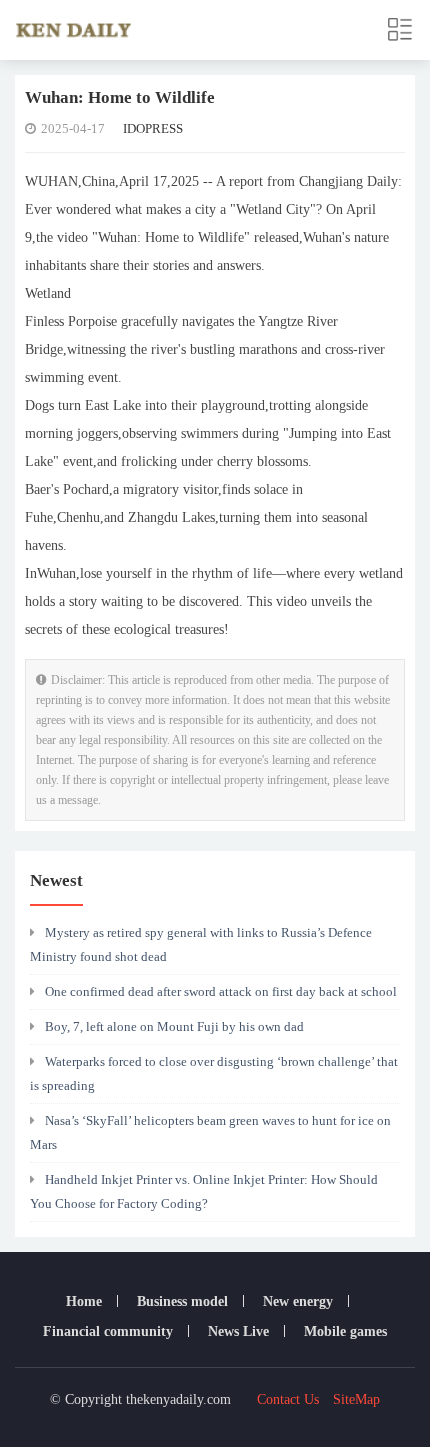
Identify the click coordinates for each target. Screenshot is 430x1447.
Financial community (108, 1331)
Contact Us (288, 1399)
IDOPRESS (153, 128)
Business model (182, 1301)
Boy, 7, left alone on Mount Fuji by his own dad (174, 1026)
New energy (298, 1301)
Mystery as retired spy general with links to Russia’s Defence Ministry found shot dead (201, 944)
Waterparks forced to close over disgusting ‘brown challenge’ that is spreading (214, 1073)
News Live (238, 1331)
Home (84, 1301)
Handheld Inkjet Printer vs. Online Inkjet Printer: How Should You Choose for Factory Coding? (204, 1191)
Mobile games (345, 1331)
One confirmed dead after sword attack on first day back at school (221, 991)
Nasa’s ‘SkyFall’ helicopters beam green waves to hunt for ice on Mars (210, 1132)
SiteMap (356, 1399)
